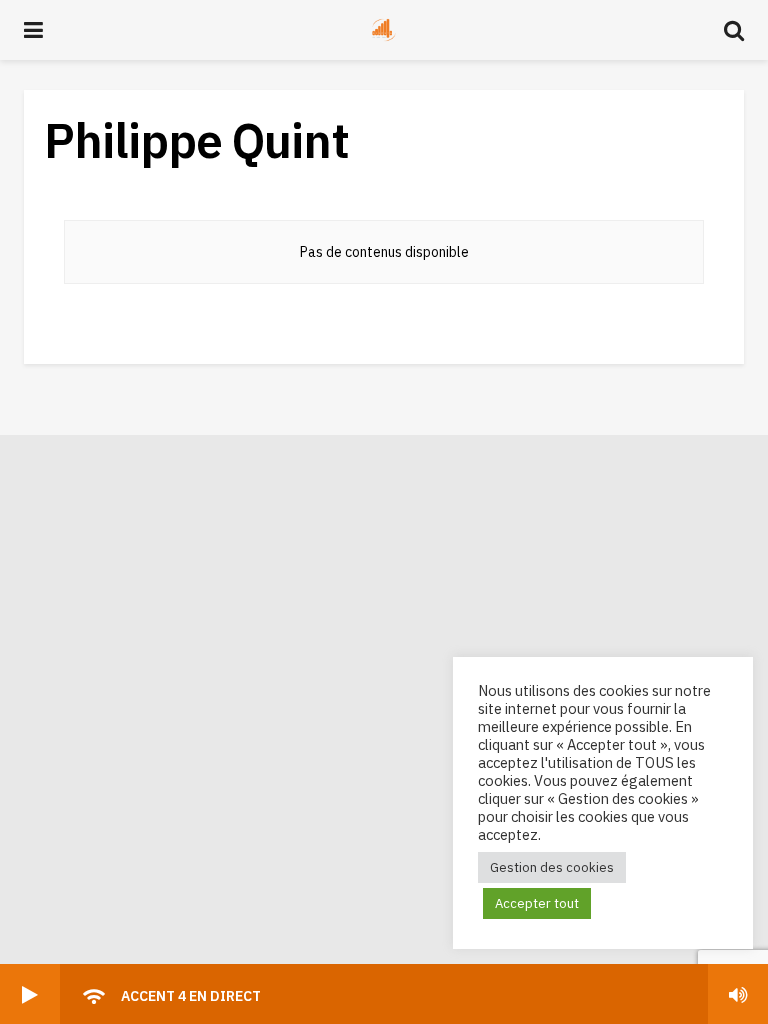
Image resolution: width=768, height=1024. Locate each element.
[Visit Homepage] (384, 30)
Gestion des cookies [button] (552, 867)
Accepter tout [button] (537, 903)
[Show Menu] (33, 30)
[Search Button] (734, 30)
